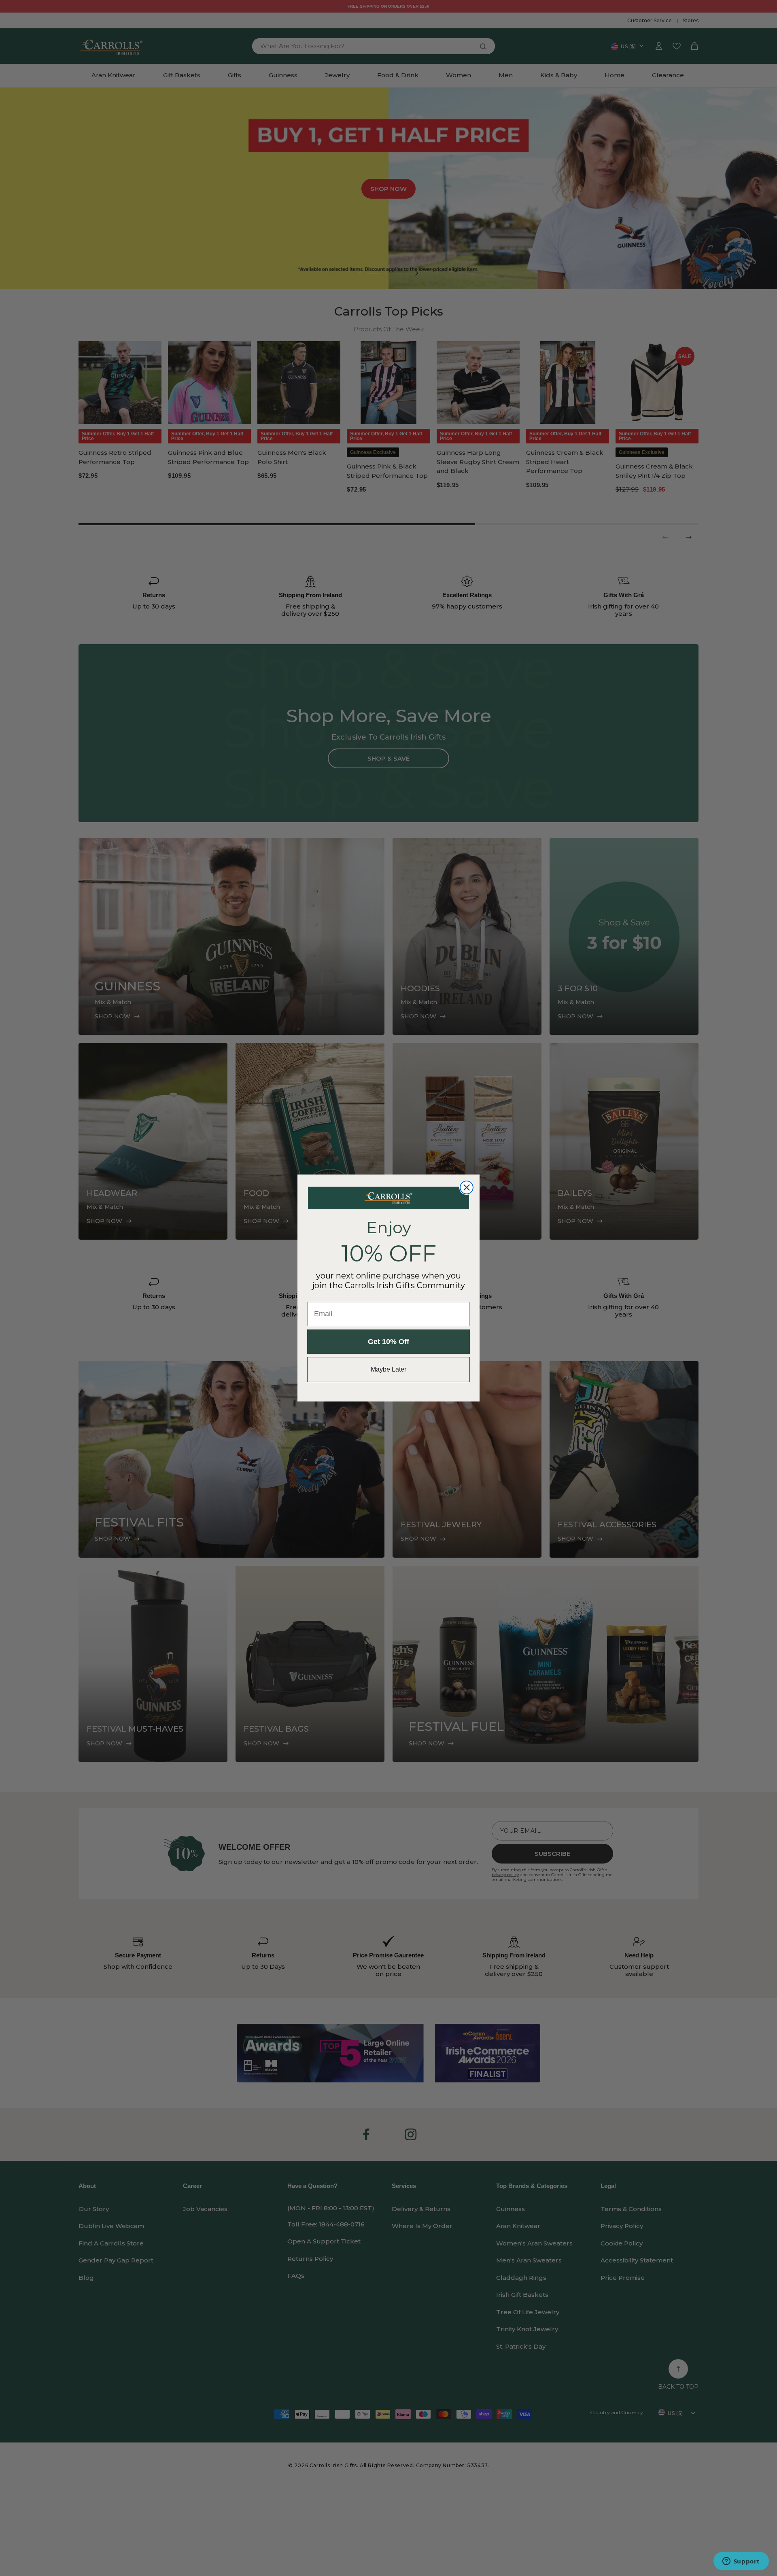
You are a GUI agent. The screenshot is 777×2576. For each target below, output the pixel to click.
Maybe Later (388, 1369)
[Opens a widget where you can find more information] (741, 2562)
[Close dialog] (467, 1187)
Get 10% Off (388, 1342)
